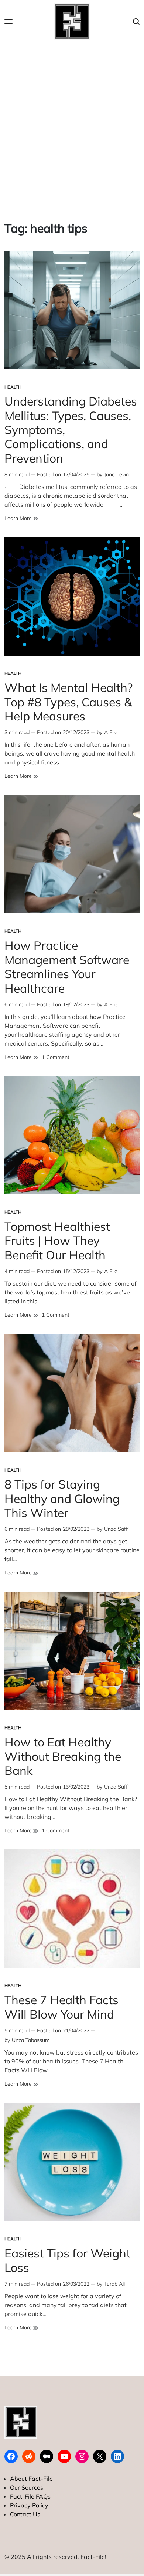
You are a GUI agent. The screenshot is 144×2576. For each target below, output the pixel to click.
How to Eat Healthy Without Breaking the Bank (63, 1756)
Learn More (21, 518)
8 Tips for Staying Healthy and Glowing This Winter (62, 1498)
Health (13, 387)
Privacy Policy (29, 2505)
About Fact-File (31, 2479)
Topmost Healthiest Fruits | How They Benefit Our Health (57, 1241)
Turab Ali (114, 2284)
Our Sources (27, 2487)
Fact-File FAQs (30, 2496)
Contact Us (25, 2514)
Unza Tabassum (31, 2040)
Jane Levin (116, 474)
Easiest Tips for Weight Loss (67, 2260)
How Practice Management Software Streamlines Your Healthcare (67, 967)
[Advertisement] (72, 126)
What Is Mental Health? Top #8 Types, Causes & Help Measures (68, 702)
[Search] (136, 22)
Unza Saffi (116, 1529)
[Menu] (8, 22)
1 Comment (56, 1057)
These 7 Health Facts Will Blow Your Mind (61, 2007)
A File (111, 732)
